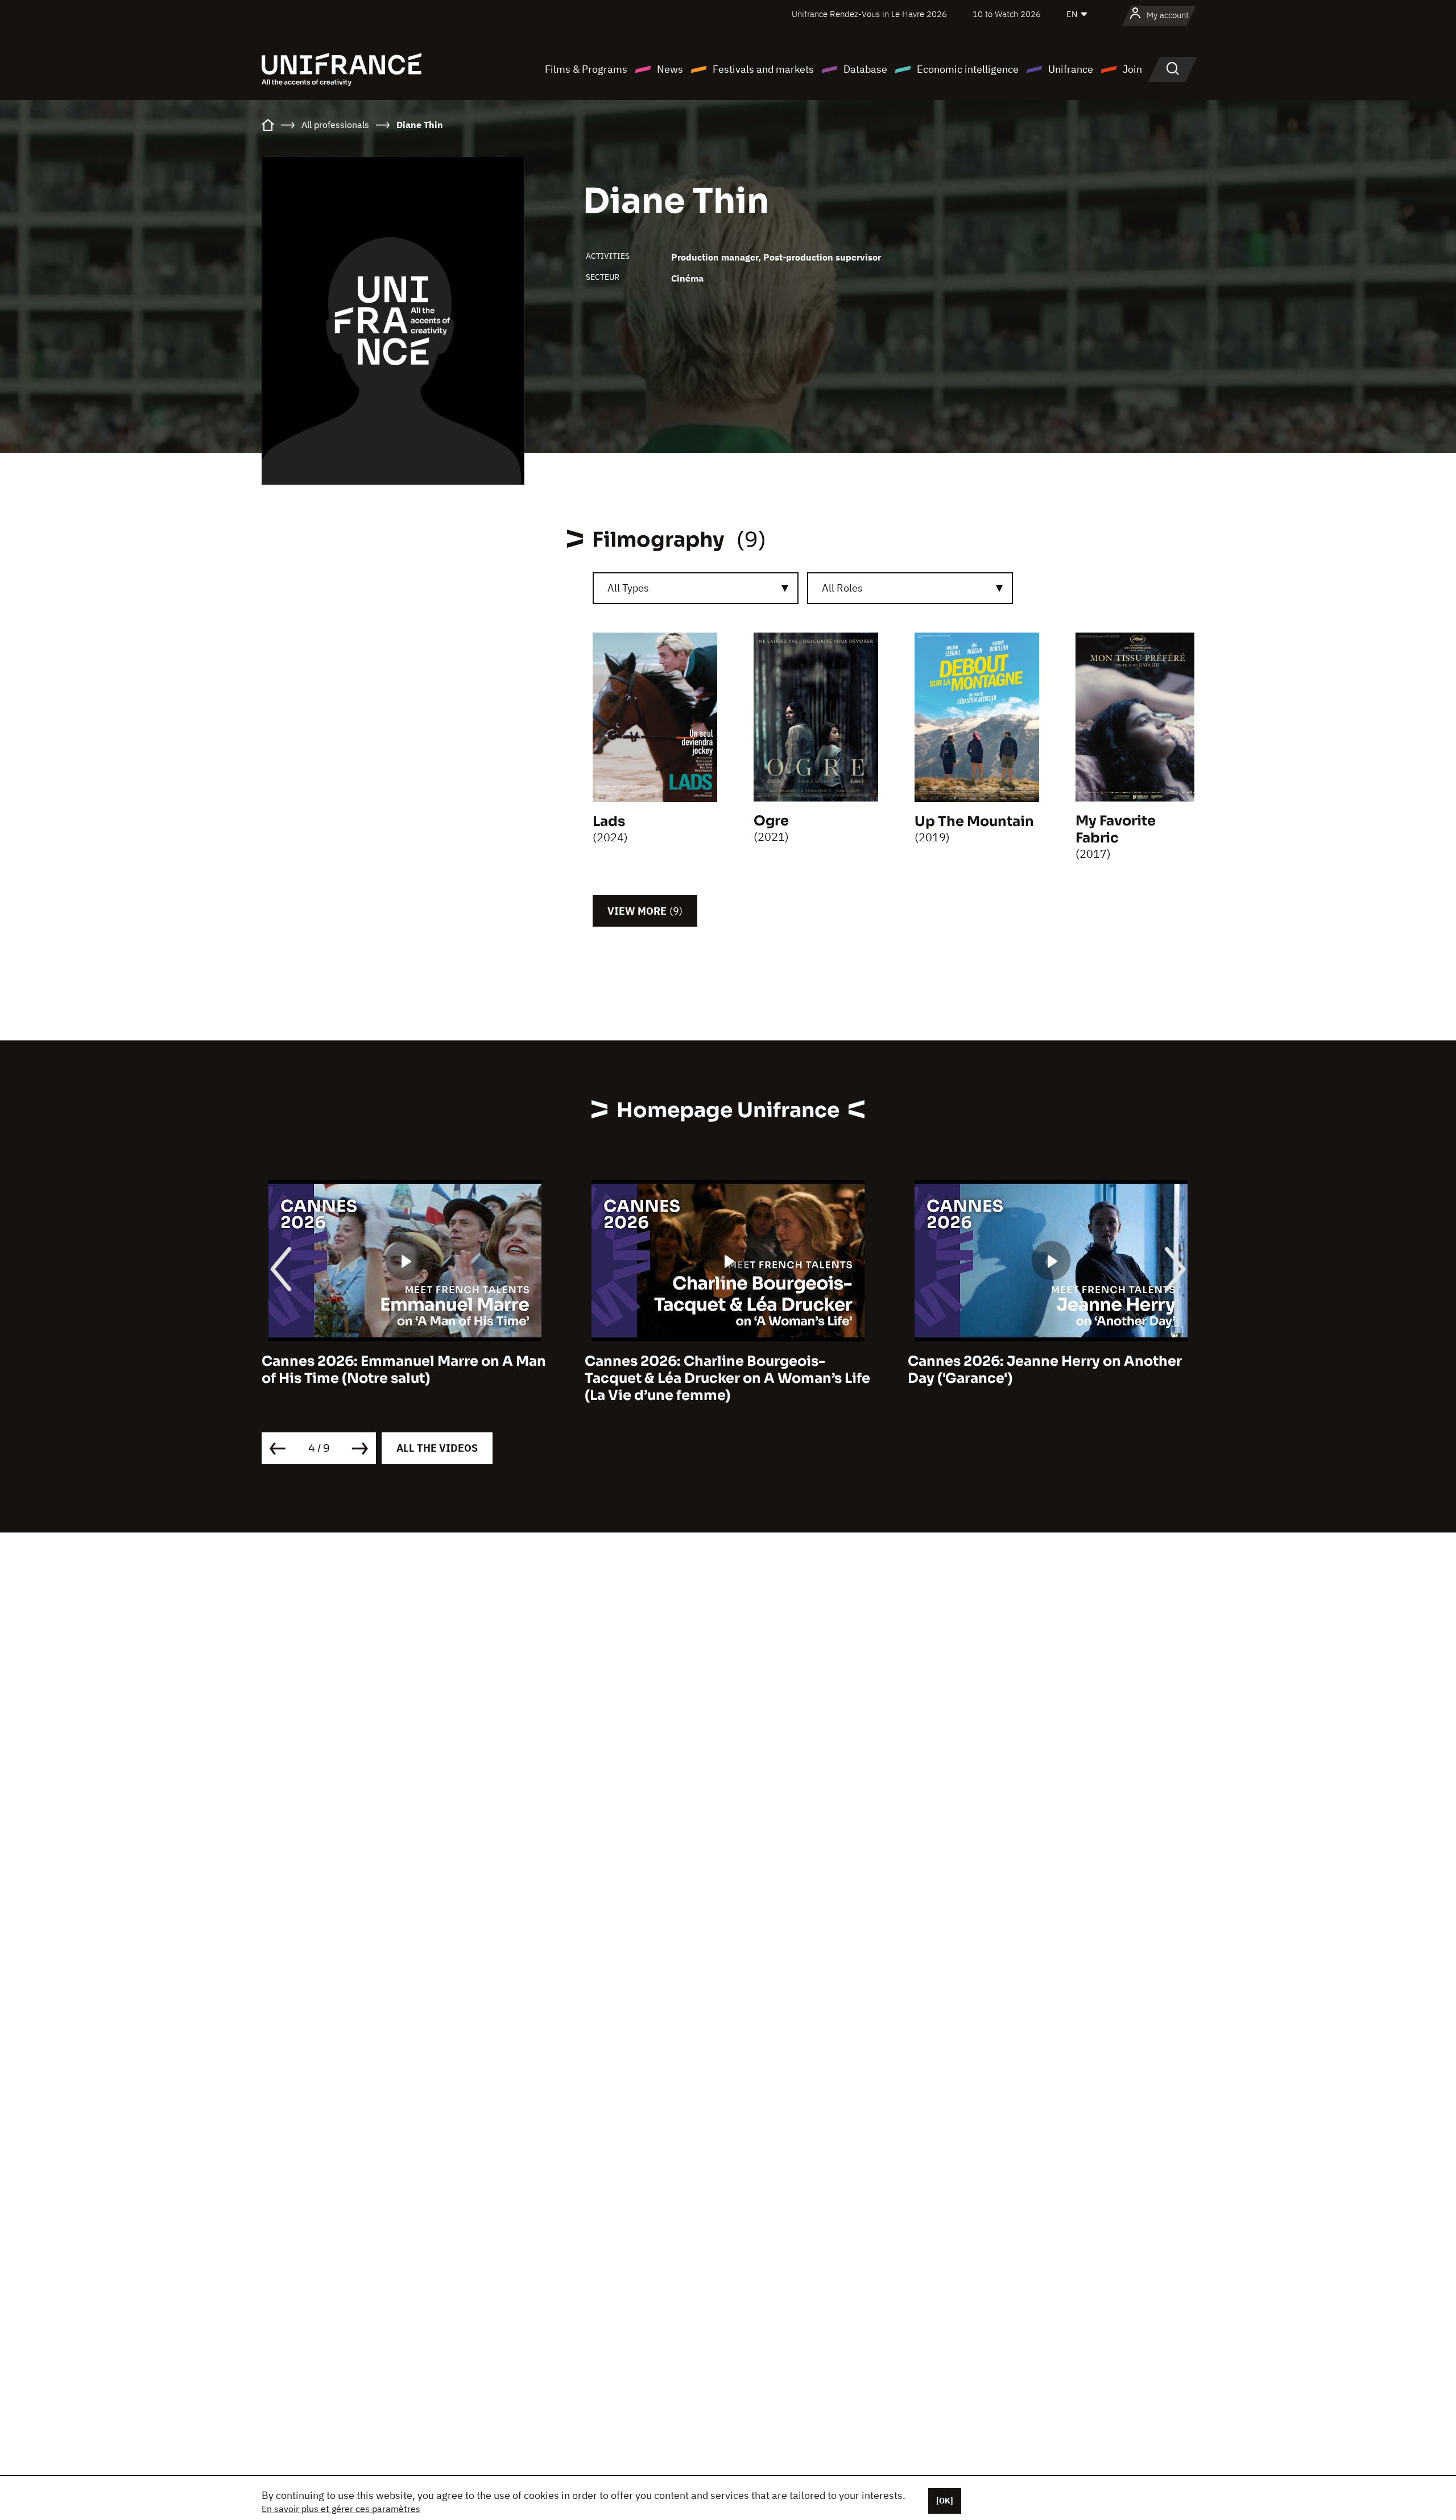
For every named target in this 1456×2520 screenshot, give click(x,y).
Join (1132, 69)
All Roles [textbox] (842, 588)
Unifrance (1071, 69)
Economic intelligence (968, 69)
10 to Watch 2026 (1007, 14)
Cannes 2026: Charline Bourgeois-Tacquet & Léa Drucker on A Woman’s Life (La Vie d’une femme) (404, 1378)
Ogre (771, 821)
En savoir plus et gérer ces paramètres (341, 2509)
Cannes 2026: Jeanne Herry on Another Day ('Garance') (722, 1370)
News (670, 69)
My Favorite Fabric (1116, 829)
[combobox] (696, 588)
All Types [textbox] (628, 588)
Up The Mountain (974, 821)
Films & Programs (586, 69)
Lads (609, 821)
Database (865, 69)
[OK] (945, 2501)
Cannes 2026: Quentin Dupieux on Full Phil (1041, 1370)
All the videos (437, 1448)
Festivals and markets (763, 69)
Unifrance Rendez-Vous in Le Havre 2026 (869, 14)
